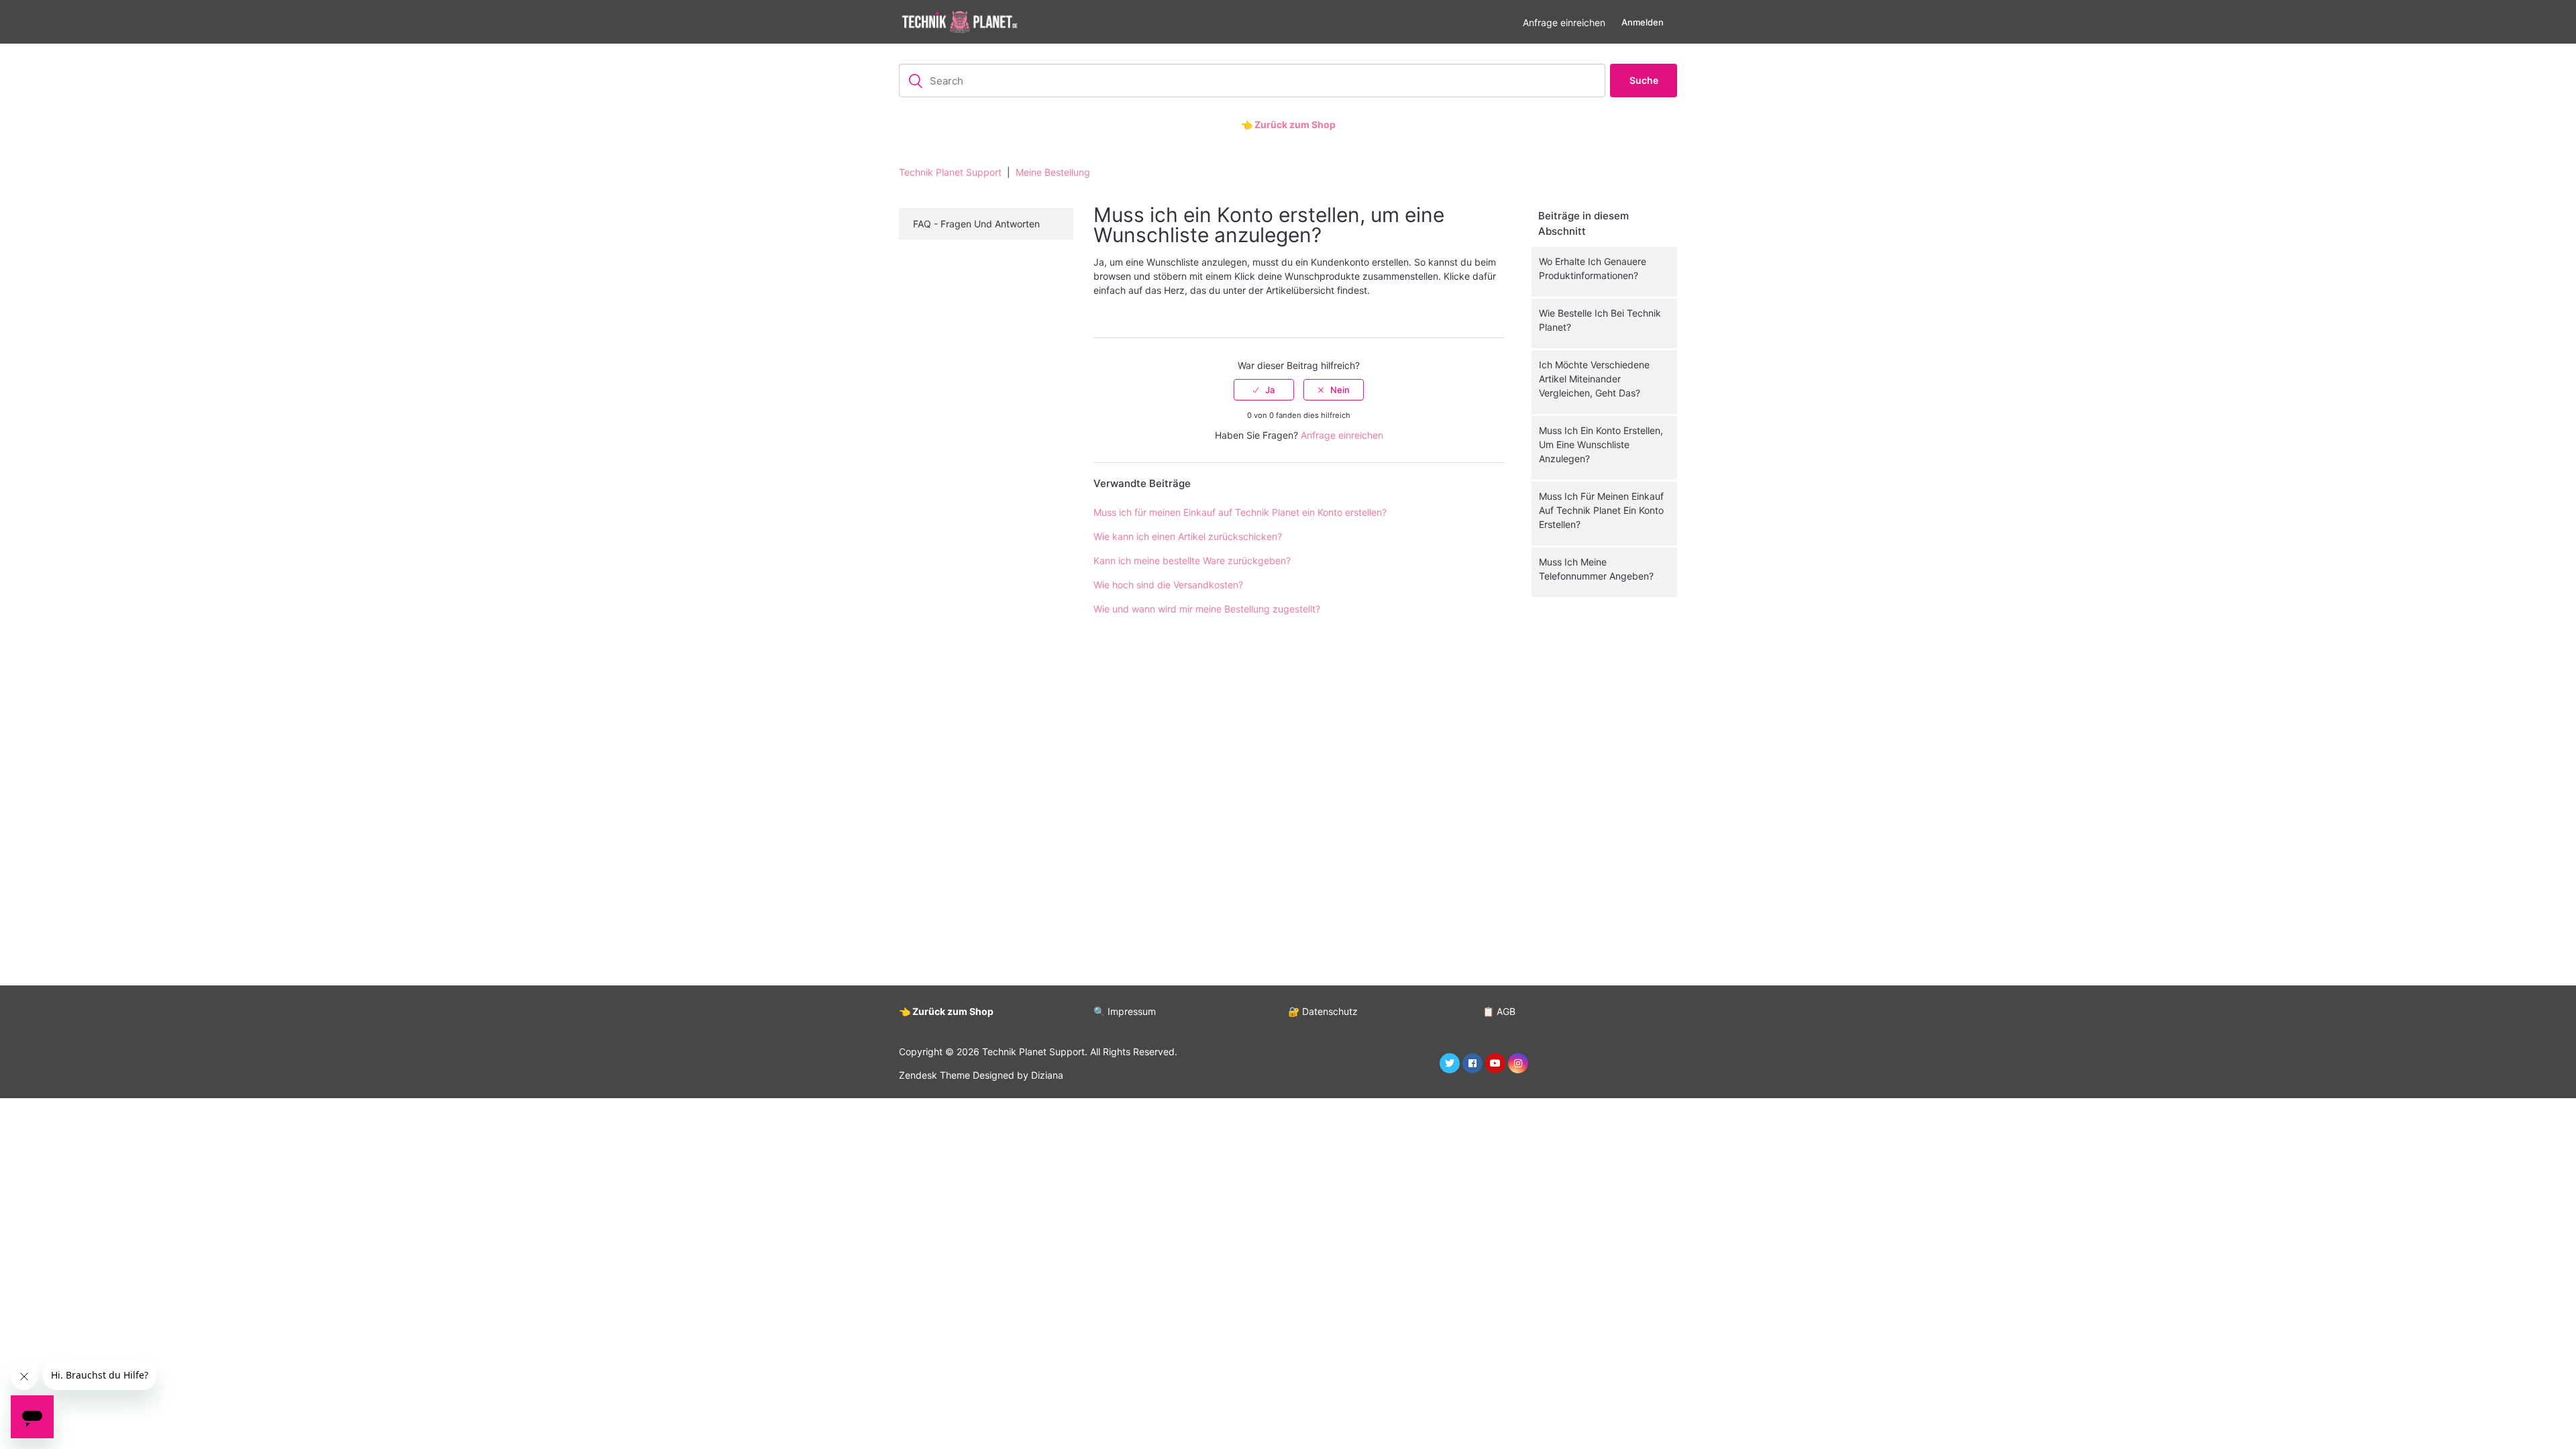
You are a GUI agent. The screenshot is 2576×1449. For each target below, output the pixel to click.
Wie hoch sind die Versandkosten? (1168, 585)
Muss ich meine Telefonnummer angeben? (1596, 569)
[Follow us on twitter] (1450, 1063)
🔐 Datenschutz (1323, 1011)
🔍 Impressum (1125, 1011)
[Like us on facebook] (1472, 1063)
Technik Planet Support (950, 172)
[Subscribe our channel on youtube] (1495, 1063)
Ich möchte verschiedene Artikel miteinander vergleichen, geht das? (1594, 379)
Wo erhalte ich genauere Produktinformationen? (1593, 268)
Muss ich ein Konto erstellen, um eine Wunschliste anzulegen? (1601, 444)
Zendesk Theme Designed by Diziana (981, 1075)
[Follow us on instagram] (1518, 1063)
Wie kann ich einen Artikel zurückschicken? (1188, 536)
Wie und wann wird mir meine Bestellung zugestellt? (1207, 609)
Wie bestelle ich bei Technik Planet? (1600, 320)
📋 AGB (1499, 1011)
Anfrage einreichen (1564, 22)
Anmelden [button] (1643, 22)
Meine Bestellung (1053, 172)
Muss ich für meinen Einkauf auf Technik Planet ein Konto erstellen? (1601, 510)
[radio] (1264, 390)
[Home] (959, 22)
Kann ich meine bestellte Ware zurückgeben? (1192, 560)
